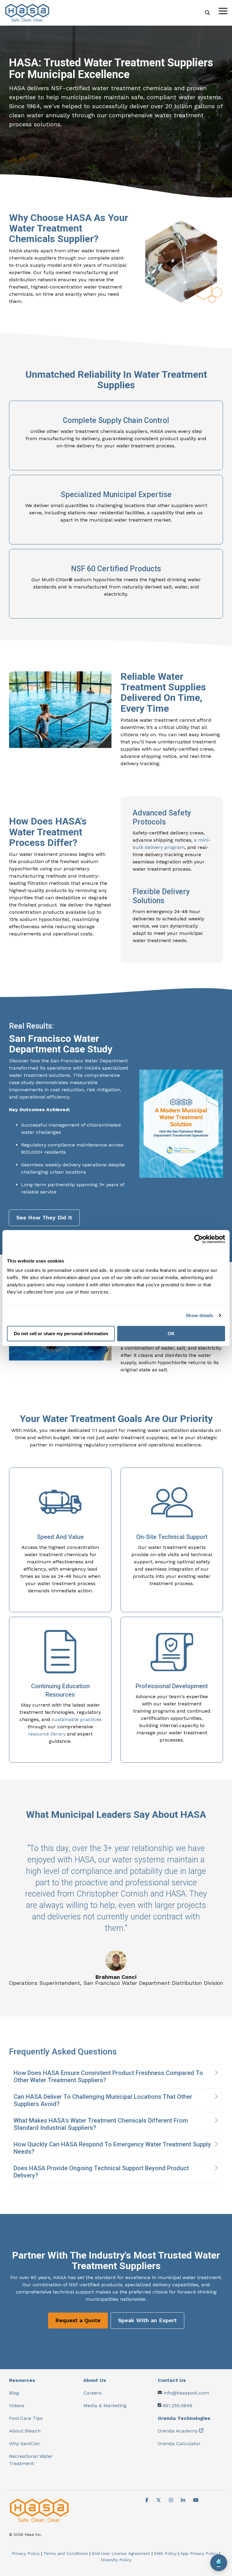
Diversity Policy (116, 2560)
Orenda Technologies (184, 2418)
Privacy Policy (26, 2553)
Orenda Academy (178, 2431)
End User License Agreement (121, 2553)
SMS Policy (165, 2553)
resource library (47, 1734)
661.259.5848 (177, 2406)
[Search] (208, 13)
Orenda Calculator (179, 2444)
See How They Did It (44, 1217)
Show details (200, 1315)
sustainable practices (77, 1719)
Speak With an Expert (147, 2320)
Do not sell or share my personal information (61, 1334)
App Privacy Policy (199, 2553)
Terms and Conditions (66, 2553)
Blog (14, 2393)
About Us (95, 2380)
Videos (17, 2406)
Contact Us (172, 2380)
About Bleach (25, 2431)
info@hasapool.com (186, 2393)
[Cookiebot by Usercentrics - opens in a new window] (199, 1239)
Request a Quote (78, 2320)
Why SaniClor (25, 2444)
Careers (92, 2393)
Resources (22, 2380)
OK (171, 1334)
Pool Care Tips (26, 2418)
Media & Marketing (105, 2406)
